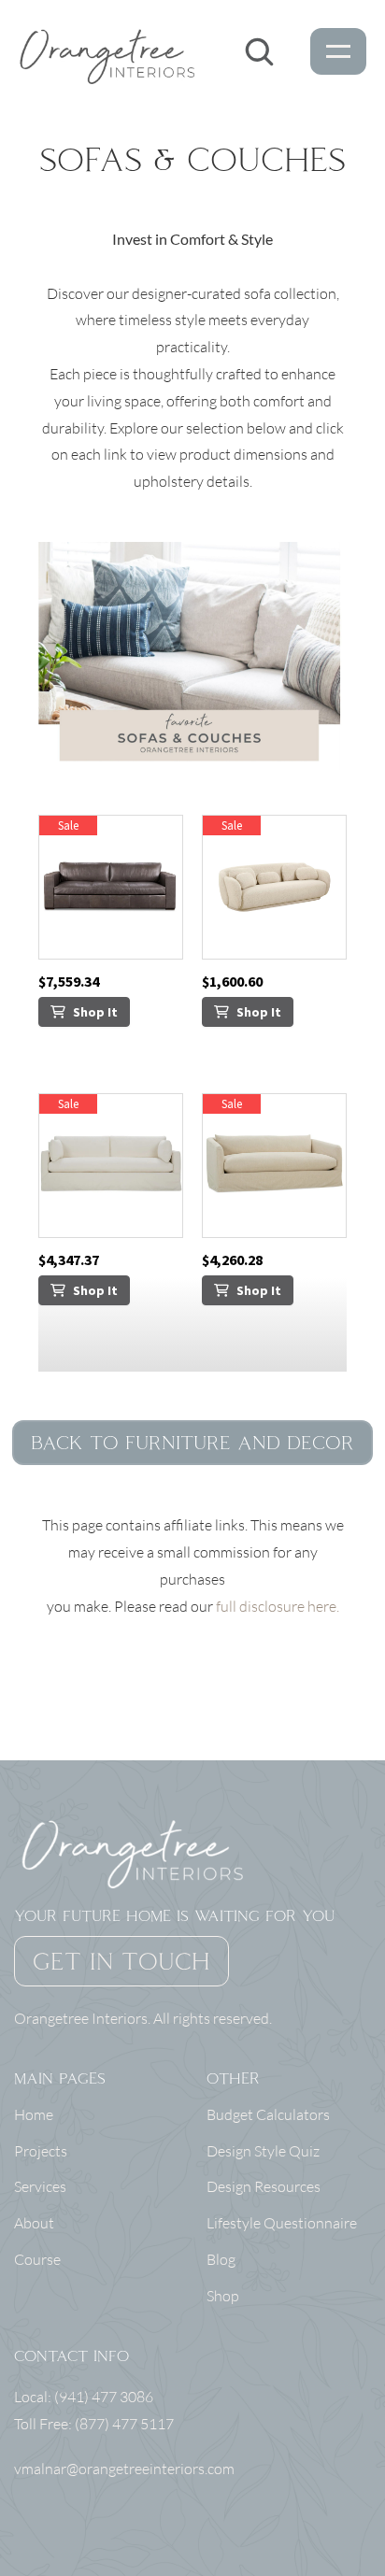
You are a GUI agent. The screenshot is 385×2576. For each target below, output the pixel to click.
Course (37, 2259)
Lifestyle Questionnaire (282, 2223)
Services (40, 2186)
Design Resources (264, 2186)
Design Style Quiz (263, 2151)
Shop (223, 2296)
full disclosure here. (278, 1606)
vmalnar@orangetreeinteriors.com (124, 2469)
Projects (41, 2151)
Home (34, 2114)
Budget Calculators (268, 2114)
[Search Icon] (259, 51)
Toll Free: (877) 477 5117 (94, 2424)
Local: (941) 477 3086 (85, 2397)
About (34, 2223)
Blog (221, 2259)
